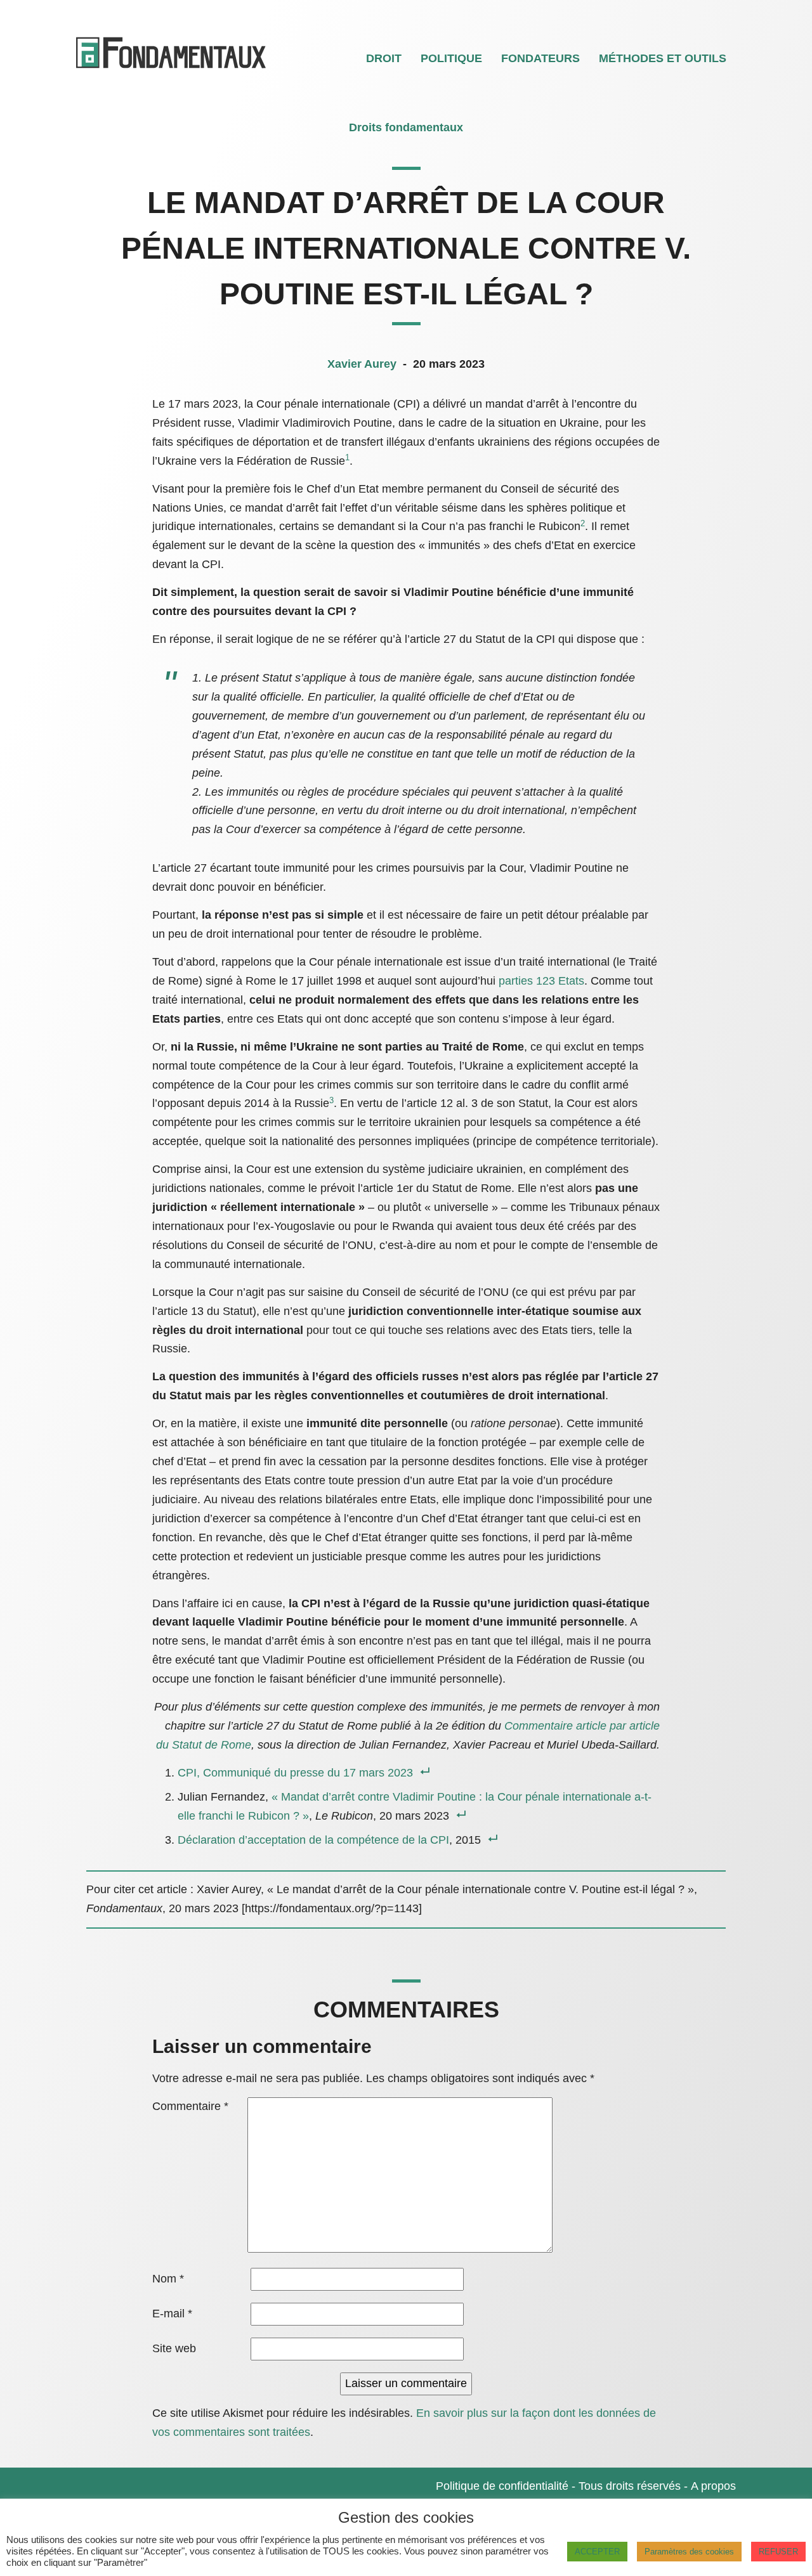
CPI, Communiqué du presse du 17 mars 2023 (295, 1773)
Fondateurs (540, 58)
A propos (713, 2486)
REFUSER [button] (778, 2552)
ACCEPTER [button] (597, 2552)
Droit (384, 58)
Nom (168, 2279)
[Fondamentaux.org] (172, 70)
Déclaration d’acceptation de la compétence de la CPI (313, 1840)
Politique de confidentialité (502, 2486)
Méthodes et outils (663, 58)
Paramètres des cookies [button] (689, 2552)
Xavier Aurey (363, 364)
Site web (174, 2348)
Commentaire (190, 2106)
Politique (451, 58)
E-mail (172, 2314)
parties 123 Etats (541, 981)
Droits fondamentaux (406, 127)
